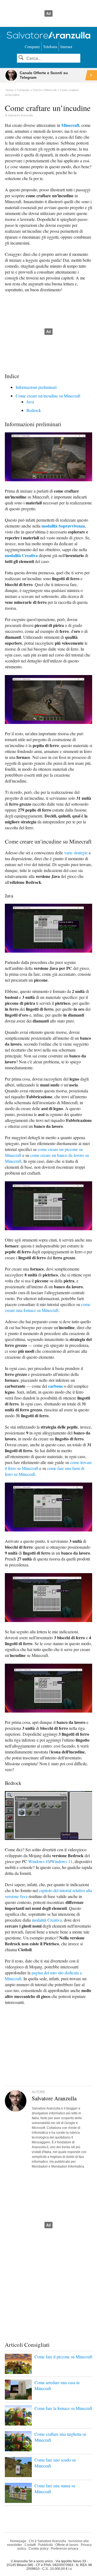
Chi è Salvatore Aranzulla (47, 2541)
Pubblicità (46, 2545)
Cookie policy (39, 2549)
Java (30, 402)
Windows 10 (39, 1861)
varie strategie (76, 853)
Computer (32, 47)
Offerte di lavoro (67, 2545)
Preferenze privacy (65, 2549)
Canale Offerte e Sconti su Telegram (44, 75)
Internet (66, 47)
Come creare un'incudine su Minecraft (48, 396)
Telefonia (50, 47)
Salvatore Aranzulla (20, 115)
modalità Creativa (21, 555)
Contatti (30, 2545)
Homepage (18, 2541)
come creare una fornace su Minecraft (48, 1307)
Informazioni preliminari (36, 387)
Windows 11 (62, 1861)
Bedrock (34, 410)
